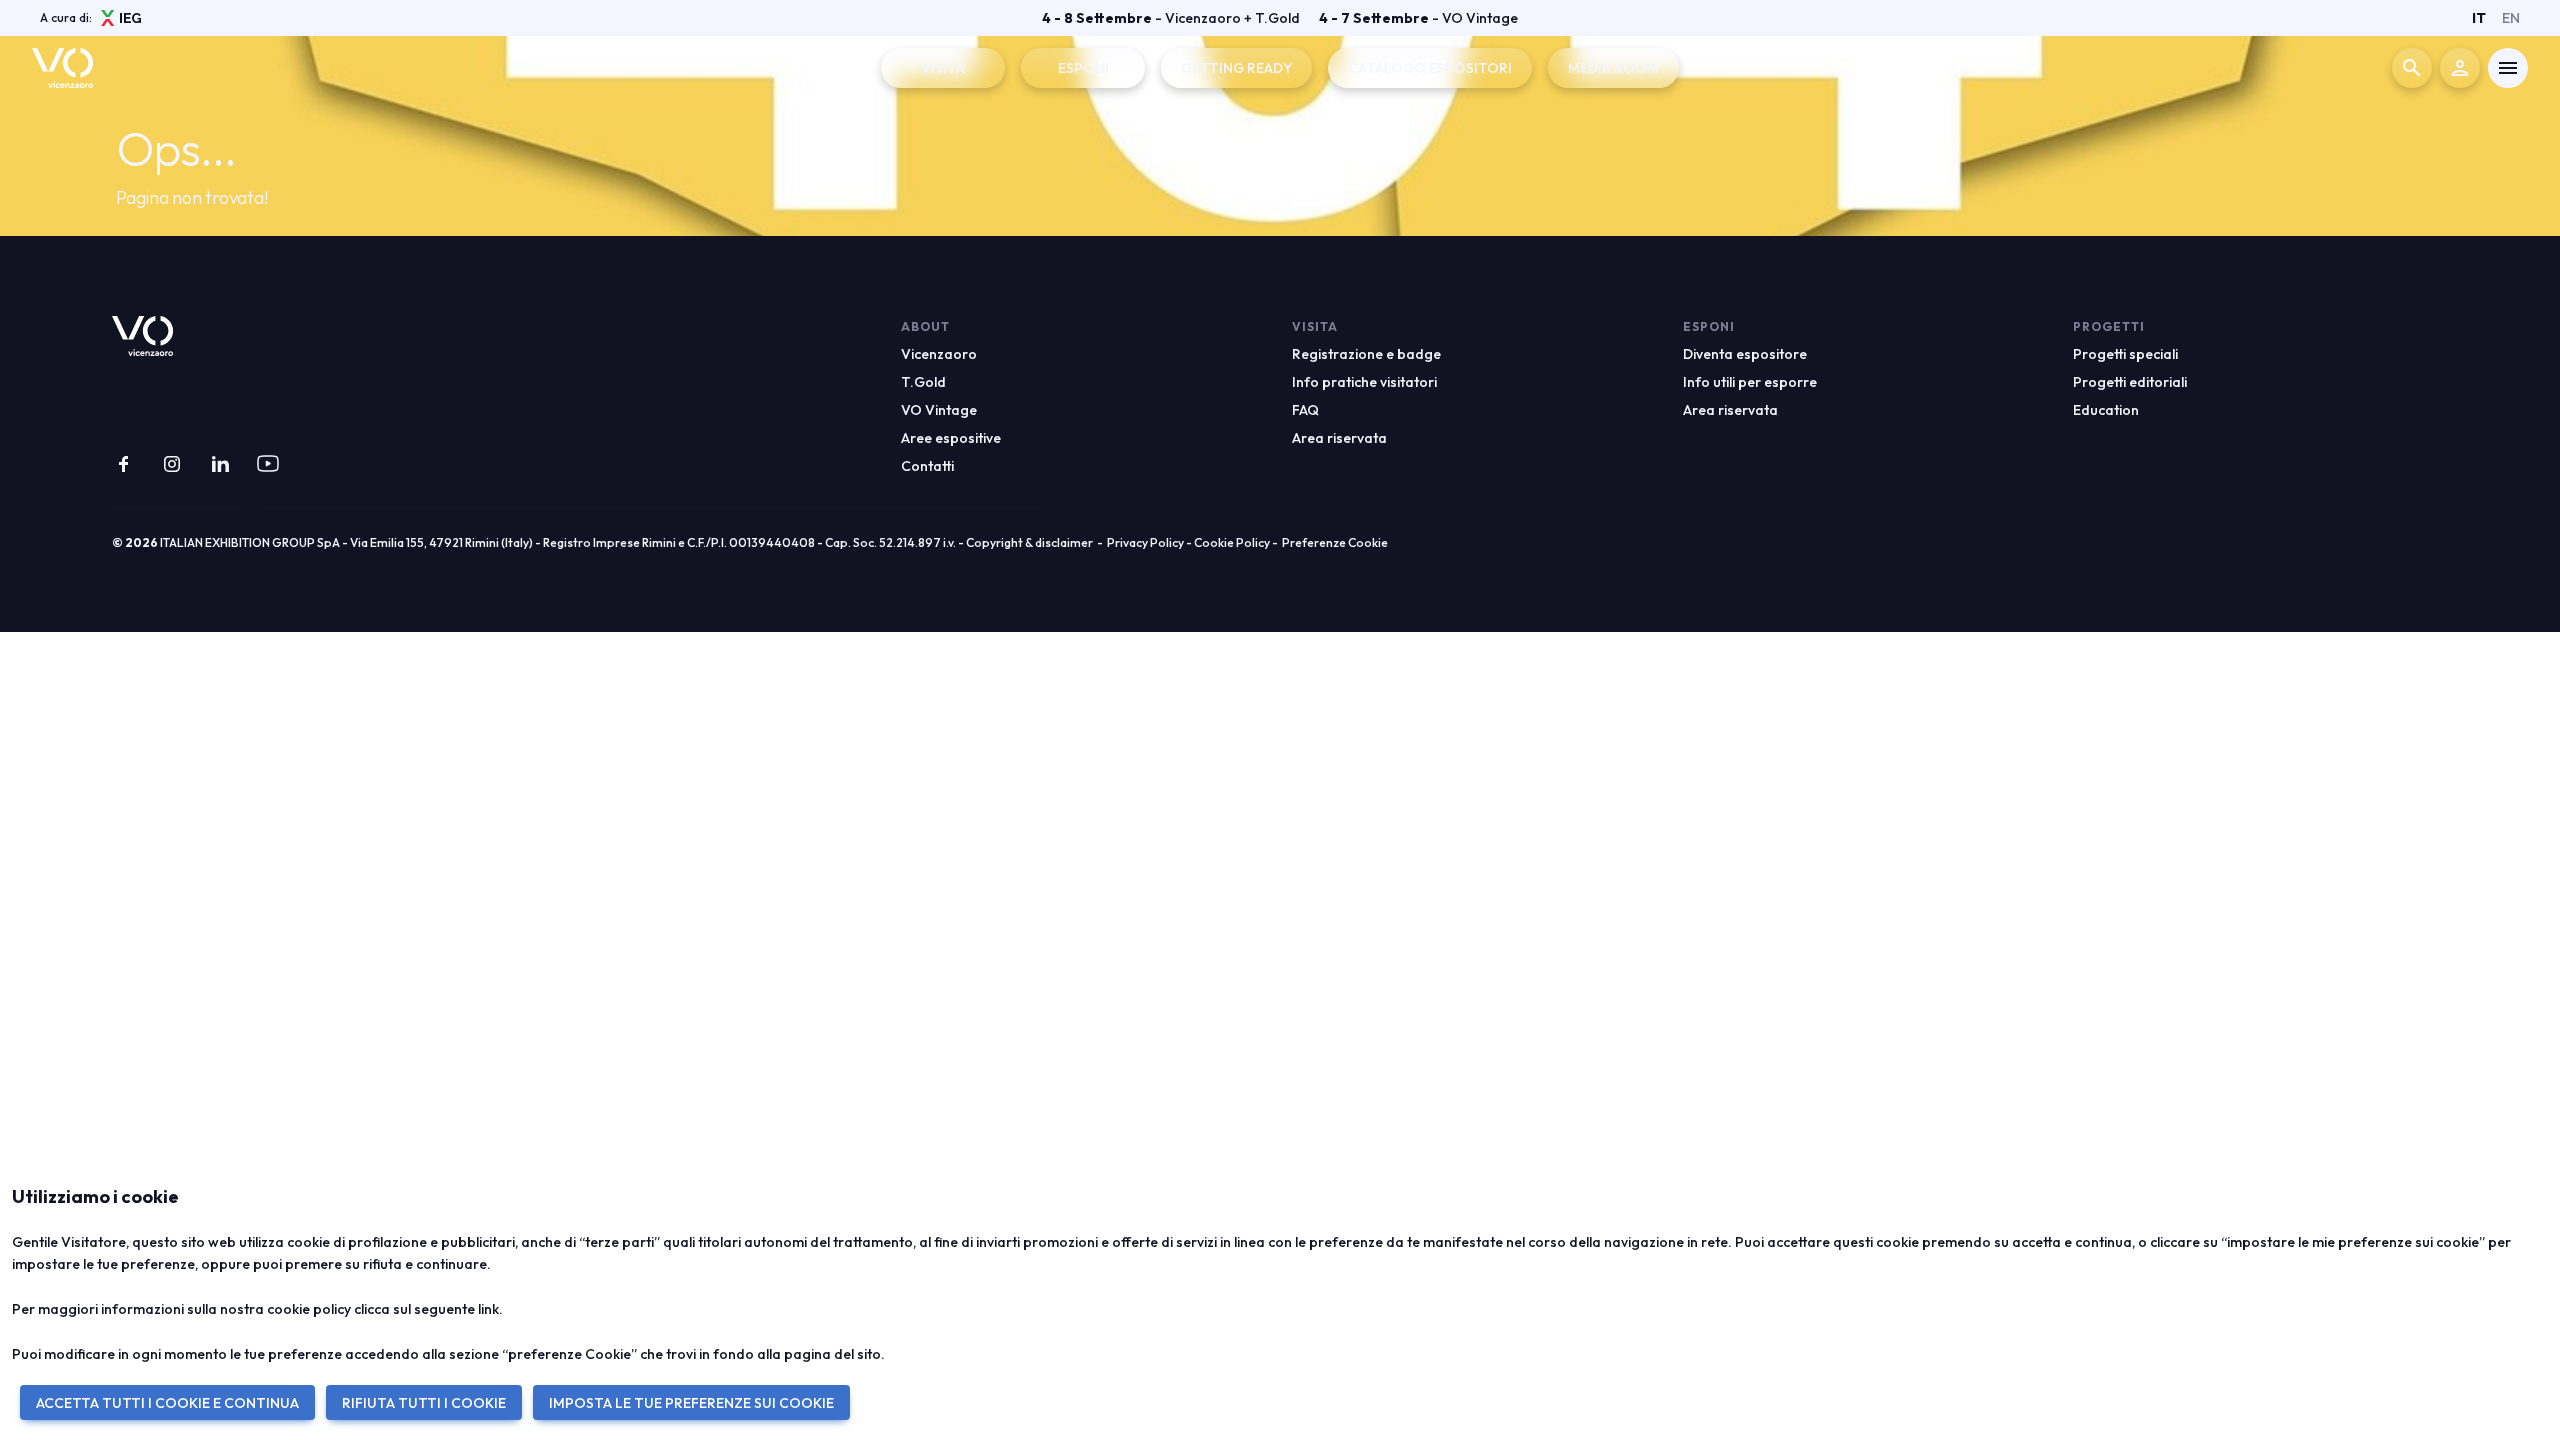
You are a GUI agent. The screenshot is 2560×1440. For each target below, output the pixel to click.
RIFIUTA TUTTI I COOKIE (424, 1403)
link (488, 1309)
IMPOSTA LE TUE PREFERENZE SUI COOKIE (691, 1403)
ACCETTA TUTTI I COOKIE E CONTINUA (167, 1403)
